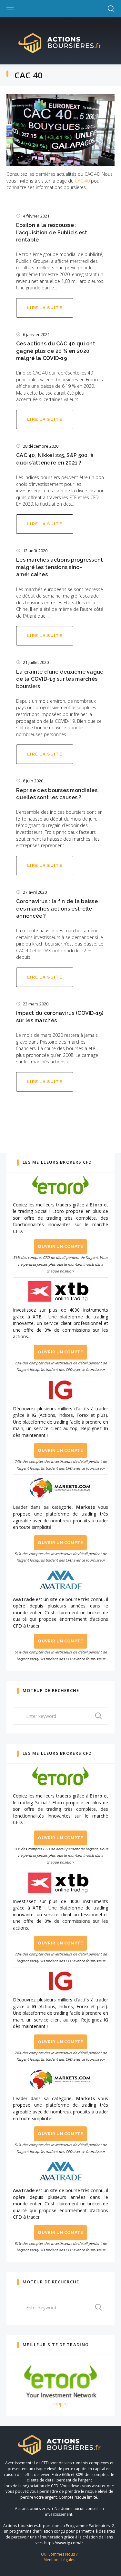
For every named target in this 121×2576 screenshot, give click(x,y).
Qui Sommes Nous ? (59, 2554)
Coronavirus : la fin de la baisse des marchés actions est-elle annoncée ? (57, 909)
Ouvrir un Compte (60, 1246)
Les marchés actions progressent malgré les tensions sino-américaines (60, 567)
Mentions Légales (59, 2560)
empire (60, 2404)
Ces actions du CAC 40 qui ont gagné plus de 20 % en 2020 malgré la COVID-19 (56, 351)
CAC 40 (82, 181)
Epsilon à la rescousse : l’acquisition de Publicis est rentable (52, 232)
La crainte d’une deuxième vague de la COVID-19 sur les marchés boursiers (60, 679)
